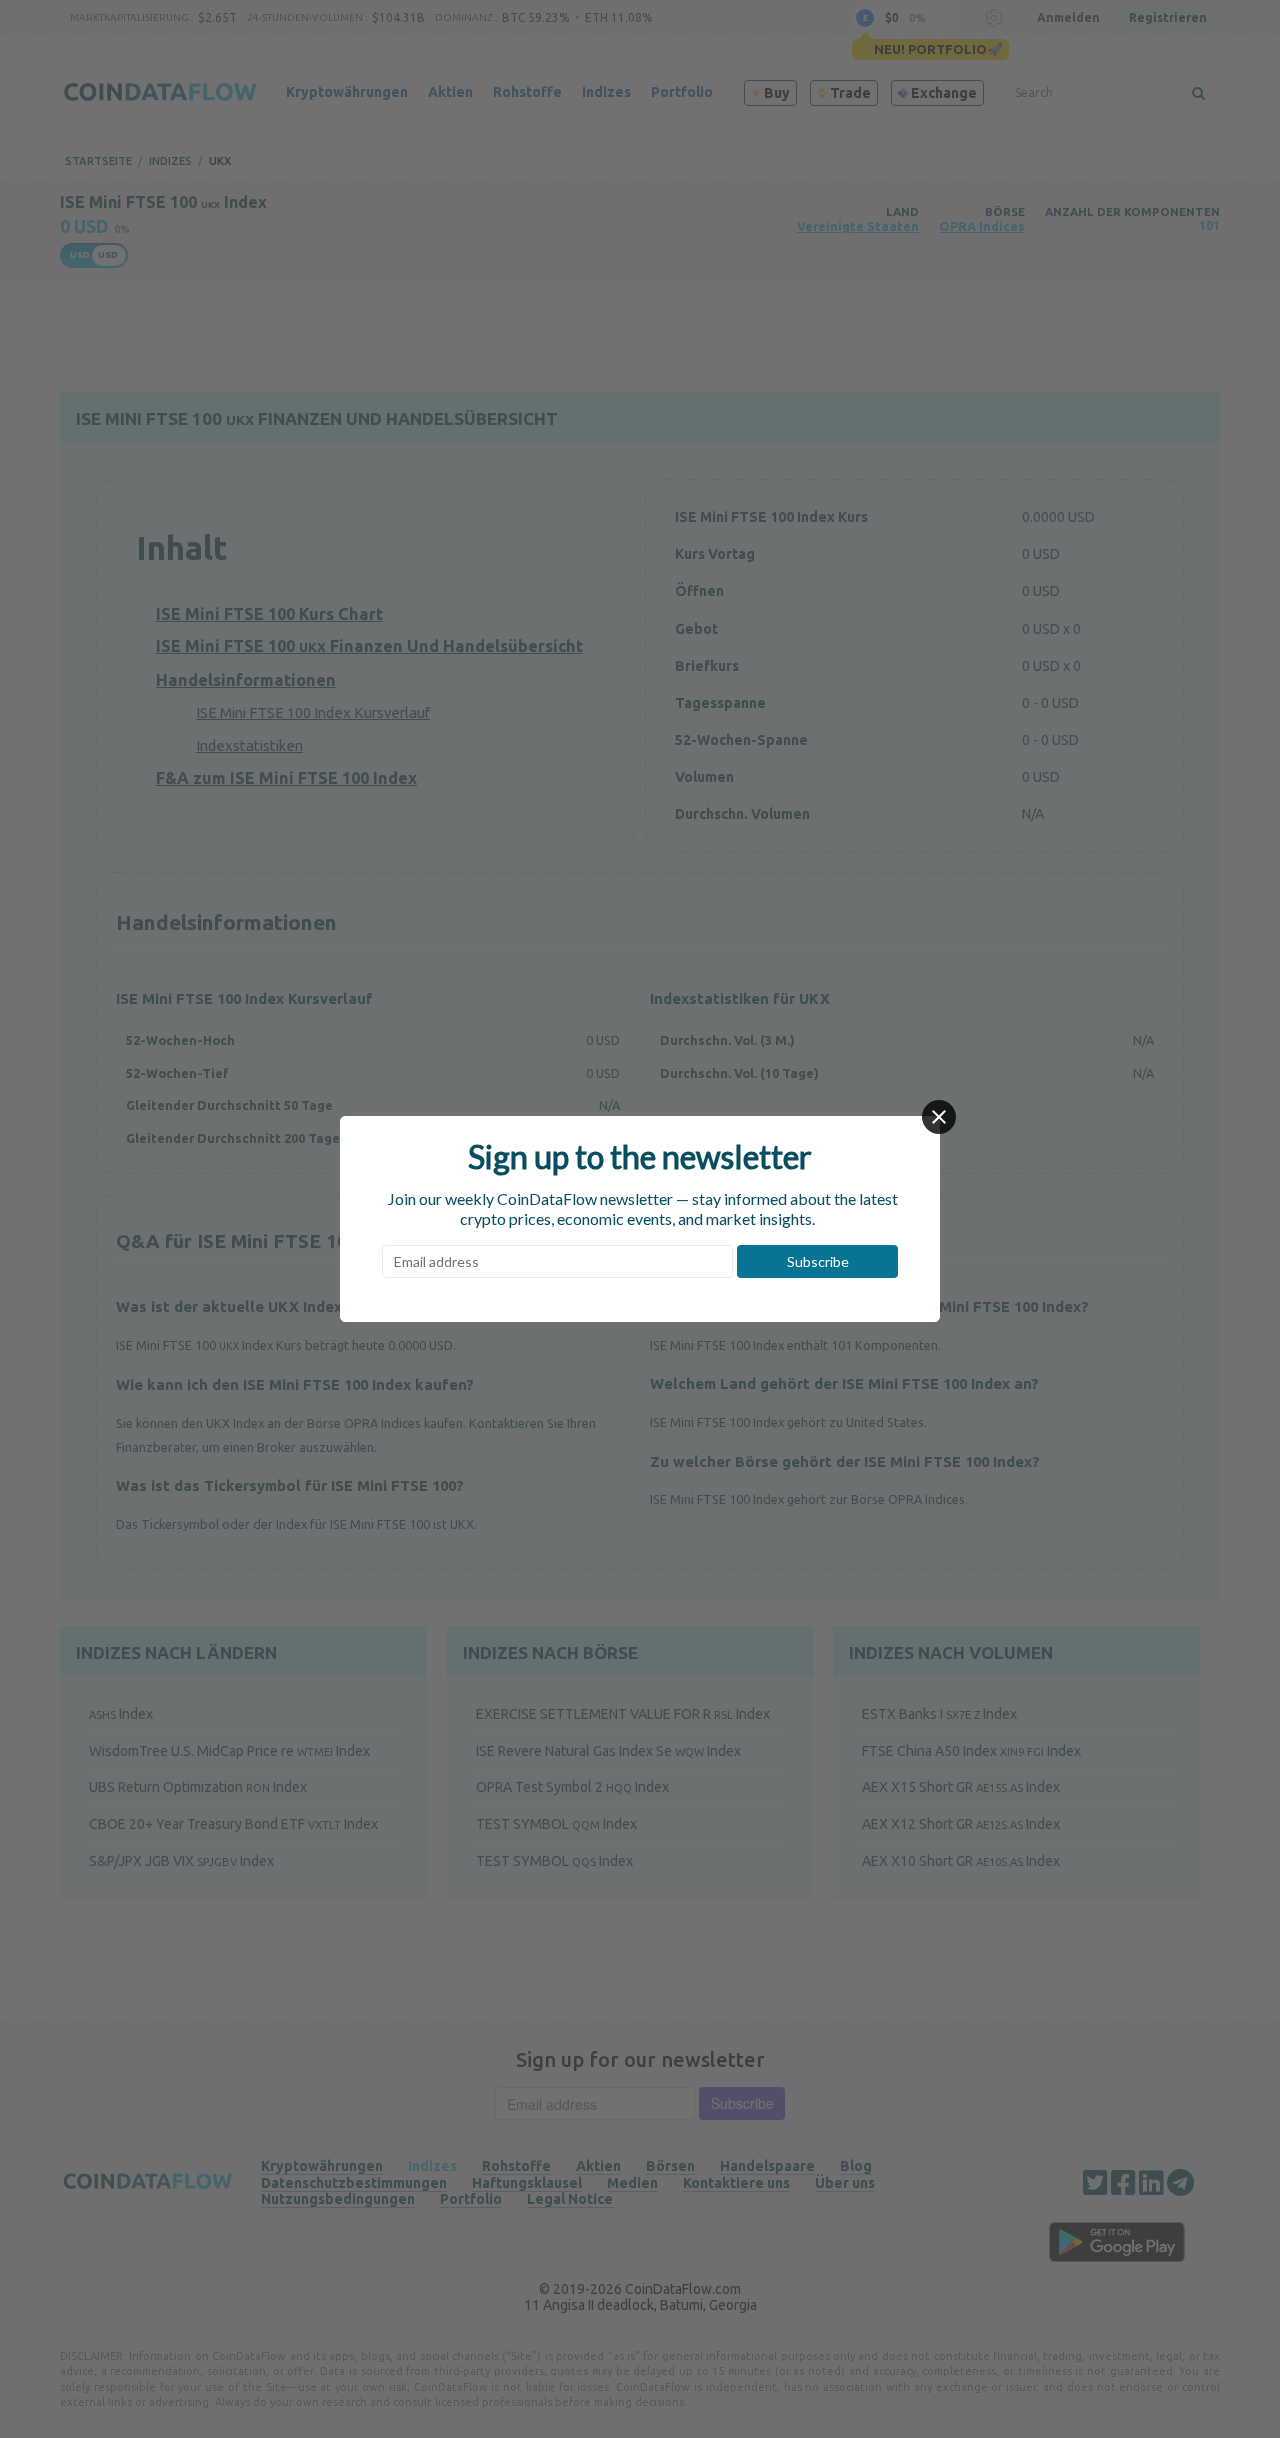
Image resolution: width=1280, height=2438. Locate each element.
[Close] (939, 1117)
